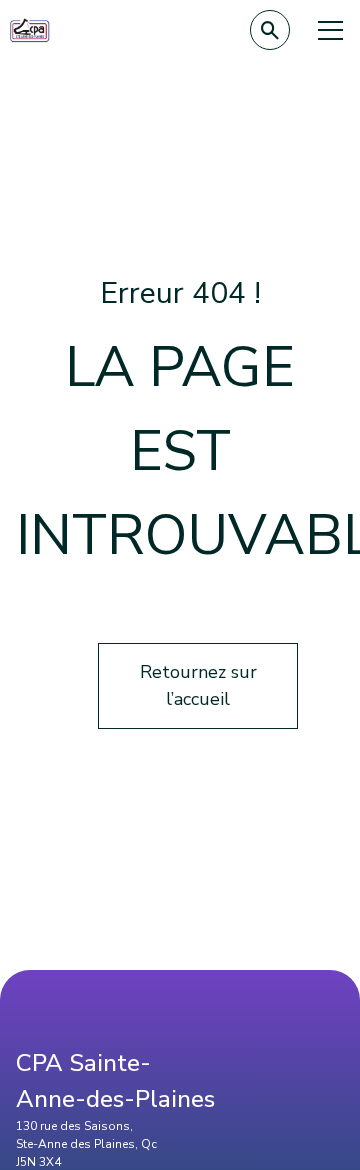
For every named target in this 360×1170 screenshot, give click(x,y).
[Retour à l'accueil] (30, 30)
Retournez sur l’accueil (198, 685)
